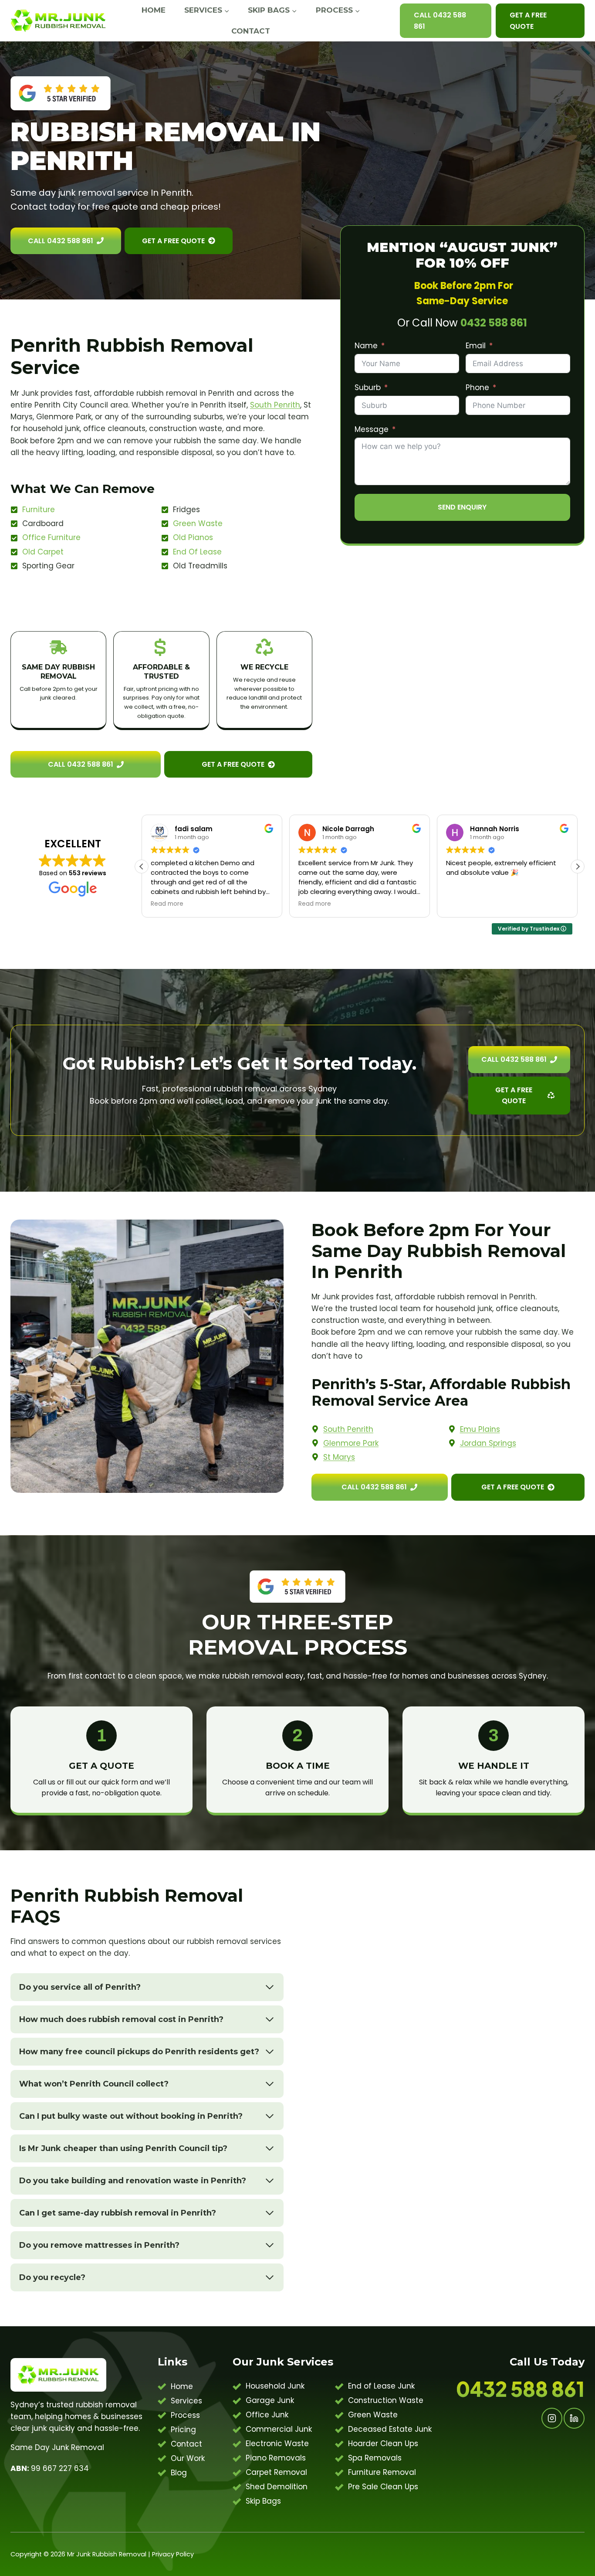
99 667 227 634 (50, 2468)
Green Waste (198, 523)
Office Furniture (51, 537)
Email (476, 346)
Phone (477, 387)
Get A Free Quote (528, 21)
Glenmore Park (351, 1443)
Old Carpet (43, 552)
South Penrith (275, 405)
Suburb (368, 387)
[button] (578, 867)
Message (372, 429)
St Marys (339, 1457)
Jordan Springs (488, 1443)
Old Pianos (193, 537)
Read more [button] (167, 904)
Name (366, 346)
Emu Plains (480, 1429)
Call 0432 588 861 (440, 21)
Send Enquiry (462, 507)
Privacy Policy (173, 2554)
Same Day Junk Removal (57, 2447)
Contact (251, 31)
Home (154, 10)
